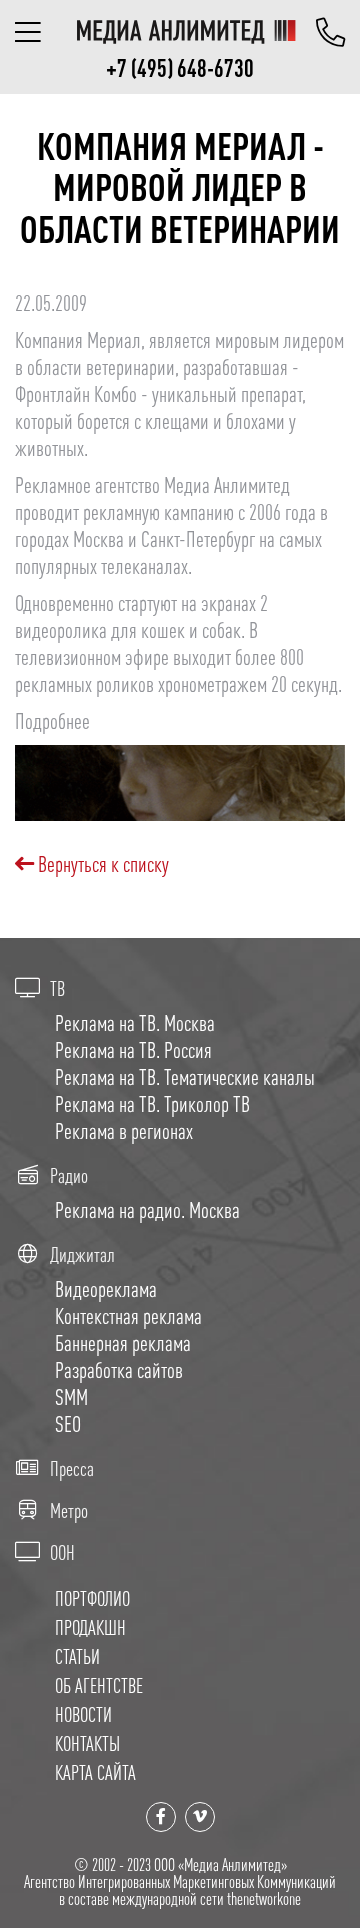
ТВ (57, 989)
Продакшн (90, 1627)
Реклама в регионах (124, 1131)
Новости (83, 1714)
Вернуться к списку (101, 864)
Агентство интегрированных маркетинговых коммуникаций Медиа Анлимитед (186, 32)
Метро (69, 1511)
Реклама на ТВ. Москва (135, 1023)
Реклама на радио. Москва (147, 1210)
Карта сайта (95, 1772)
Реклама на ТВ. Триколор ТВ (152, 1104)
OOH (62, 1553)
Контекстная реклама (128, 1316)
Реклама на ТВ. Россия (133, 1050)
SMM (71, 1397)
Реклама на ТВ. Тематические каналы (185, 1077)
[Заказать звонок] (330, 32)
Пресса (72, 1469)
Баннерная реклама (123, 1343)
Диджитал (82, 1255)
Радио (69, 1176)
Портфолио (92, 1598)
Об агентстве (99, 1685)
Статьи (77, 1656)
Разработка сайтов (119, 1370)
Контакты (87, 1743)
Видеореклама (106, 1289)
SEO (68, 1424)
